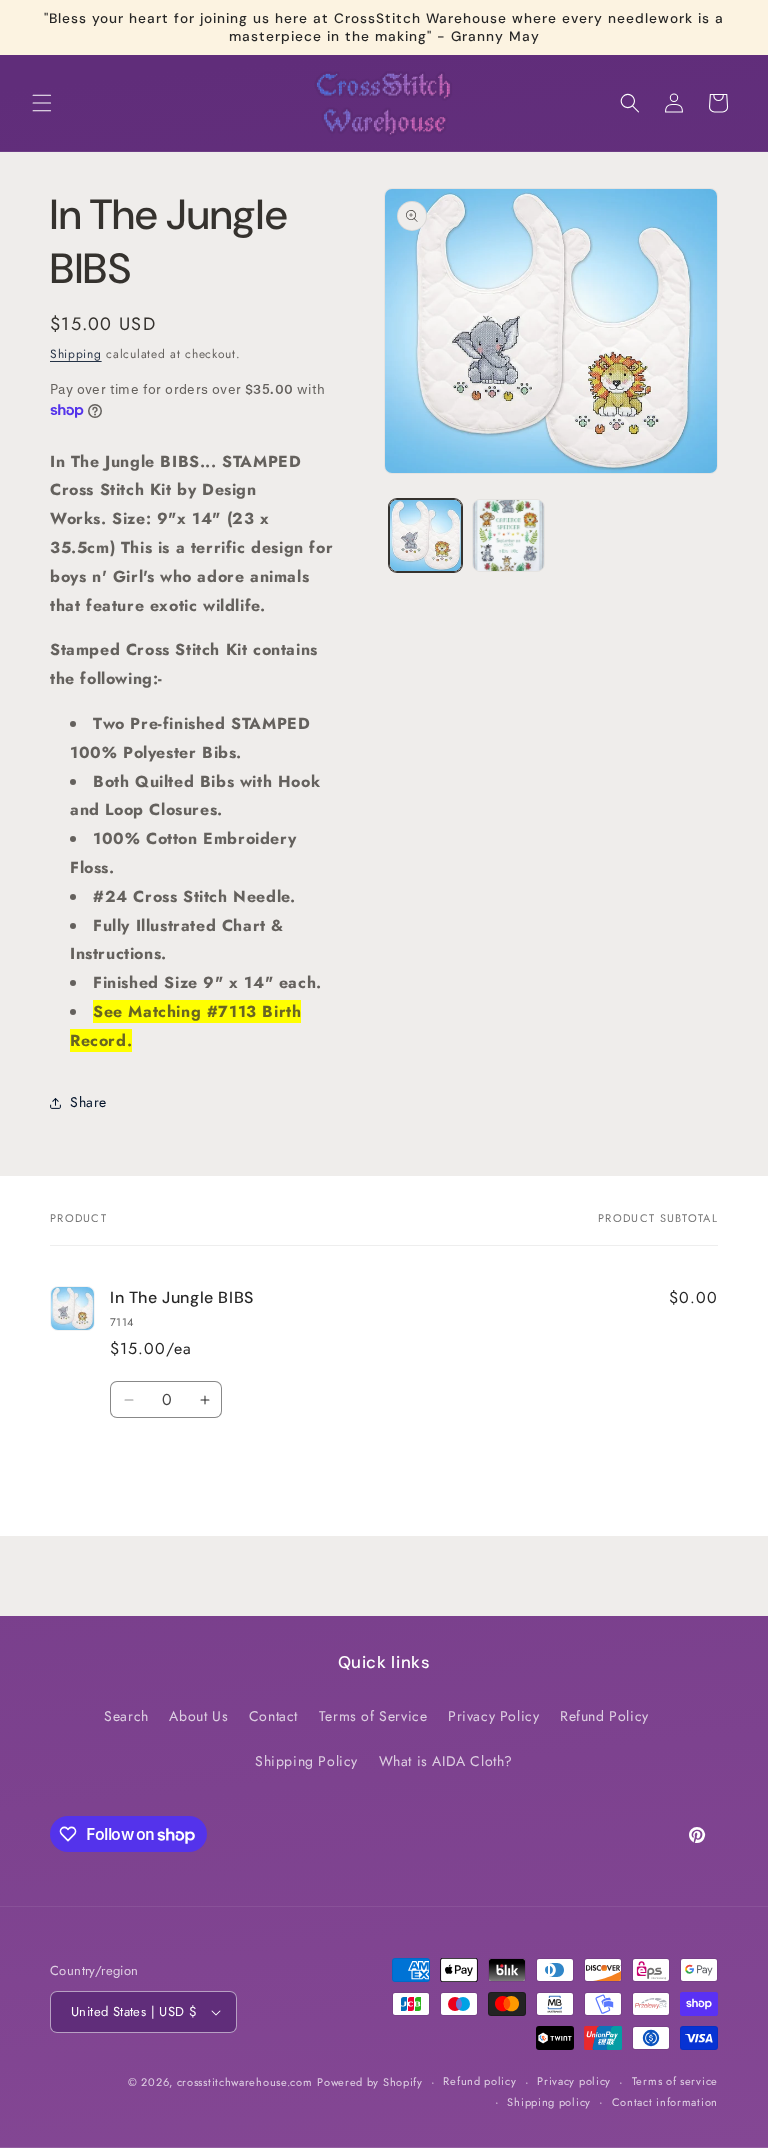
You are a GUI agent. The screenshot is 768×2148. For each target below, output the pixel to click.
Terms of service (675, 2081)
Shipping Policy (306, 1761)
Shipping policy (549, 2102)
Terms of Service (373, 1716)
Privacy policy (574, 2081)
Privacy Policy (493, 1716)
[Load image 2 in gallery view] (508, 535)
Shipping (76, 354)
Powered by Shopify (370, 2082)
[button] (42, 103)
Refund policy (479, 2081)
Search (126, 1716)
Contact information (665, 2102)
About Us (198, 1716)
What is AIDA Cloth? (446, 1761)
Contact (273, 1716)
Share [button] (88, 1102)
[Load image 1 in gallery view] (425, 535)
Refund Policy (604, 1716)
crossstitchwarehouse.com (245, 2082)
